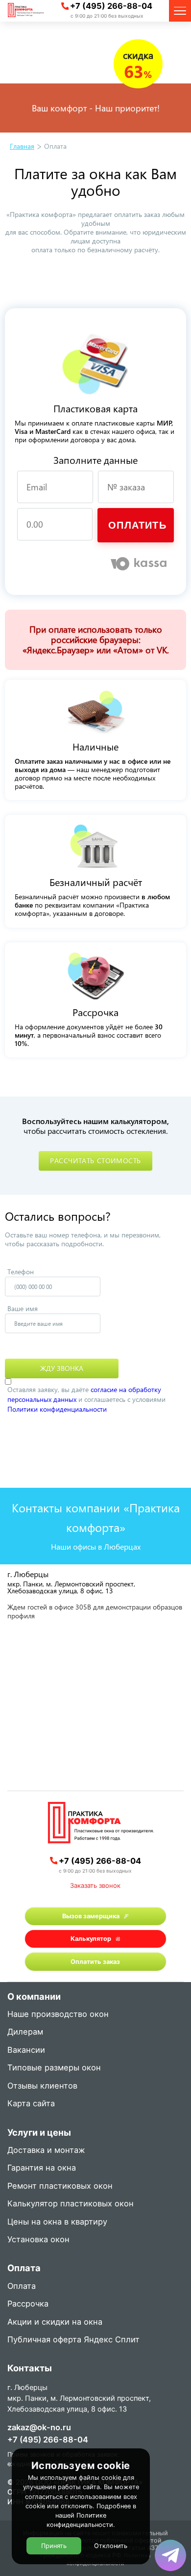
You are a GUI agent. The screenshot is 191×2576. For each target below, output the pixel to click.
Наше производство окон (58, 2015)
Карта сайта (31, 2104)
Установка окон (38, 2240)
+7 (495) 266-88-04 (111, 6)
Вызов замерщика (91, 1916)
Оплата (22, 2287)
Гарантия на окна (42, 2168)
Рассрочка (28, 2304)
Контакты (30, 2369)
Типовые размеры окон (54, 2068)
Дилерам (25, 2032)
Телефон (21, 1272)
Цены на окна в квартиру (57, 2222)
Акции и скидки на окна (55, 2322)
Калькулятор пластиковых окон (71, 2204)
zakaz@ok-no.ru (39, 2427)
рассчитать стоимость (95, 1161)
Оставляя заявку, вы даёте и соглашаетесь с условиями (86, 1399)
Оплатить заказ (95, 1962)
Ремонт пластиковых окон (60, 2187)
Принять (54, 2546)
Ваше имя (23, 1308)
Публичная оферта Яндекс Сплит (73, 2340)
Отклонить (111, 2546)
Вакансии (26, 2051)
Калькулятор (91, 1939)
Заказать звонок (95, 1885)
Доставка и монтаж (46, 2151)
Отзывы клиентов (42, 2086)
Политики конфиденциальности (57, 1409)
